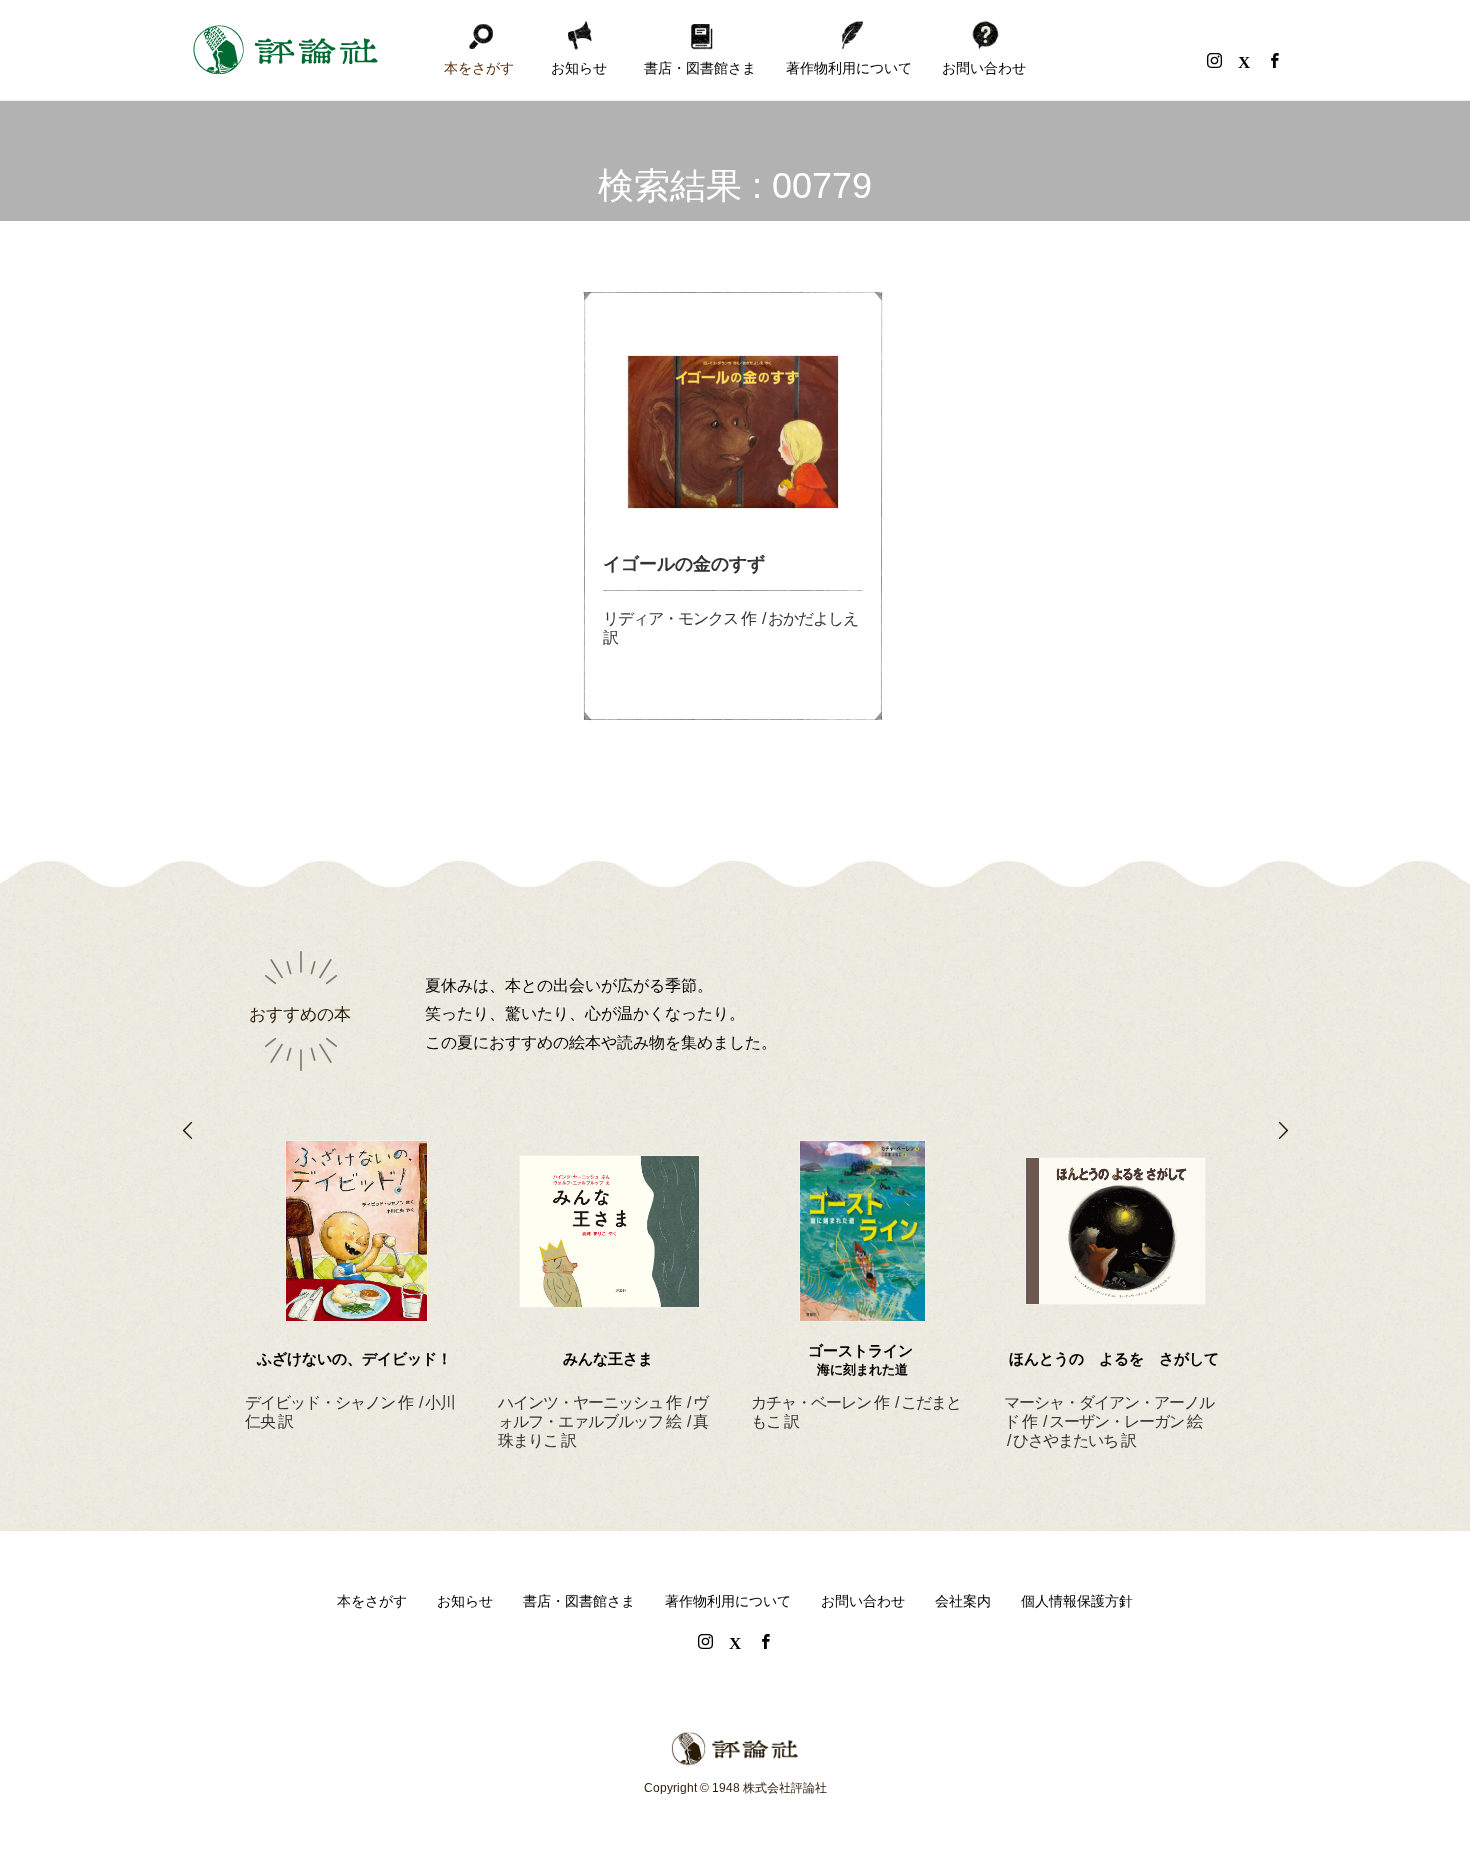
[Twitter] (1244, 60)
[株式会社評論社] (285, 50)
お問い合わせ (984, 68)
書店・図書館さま (700, 68)
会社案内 (963, 1601)
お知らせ (579, 68)
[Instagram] (1214, 60)
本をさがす (479, 68)
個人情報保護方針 (1077, 1601)
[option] (356, 1261)
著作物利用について (849, 68)
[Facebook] (1274, 60)
